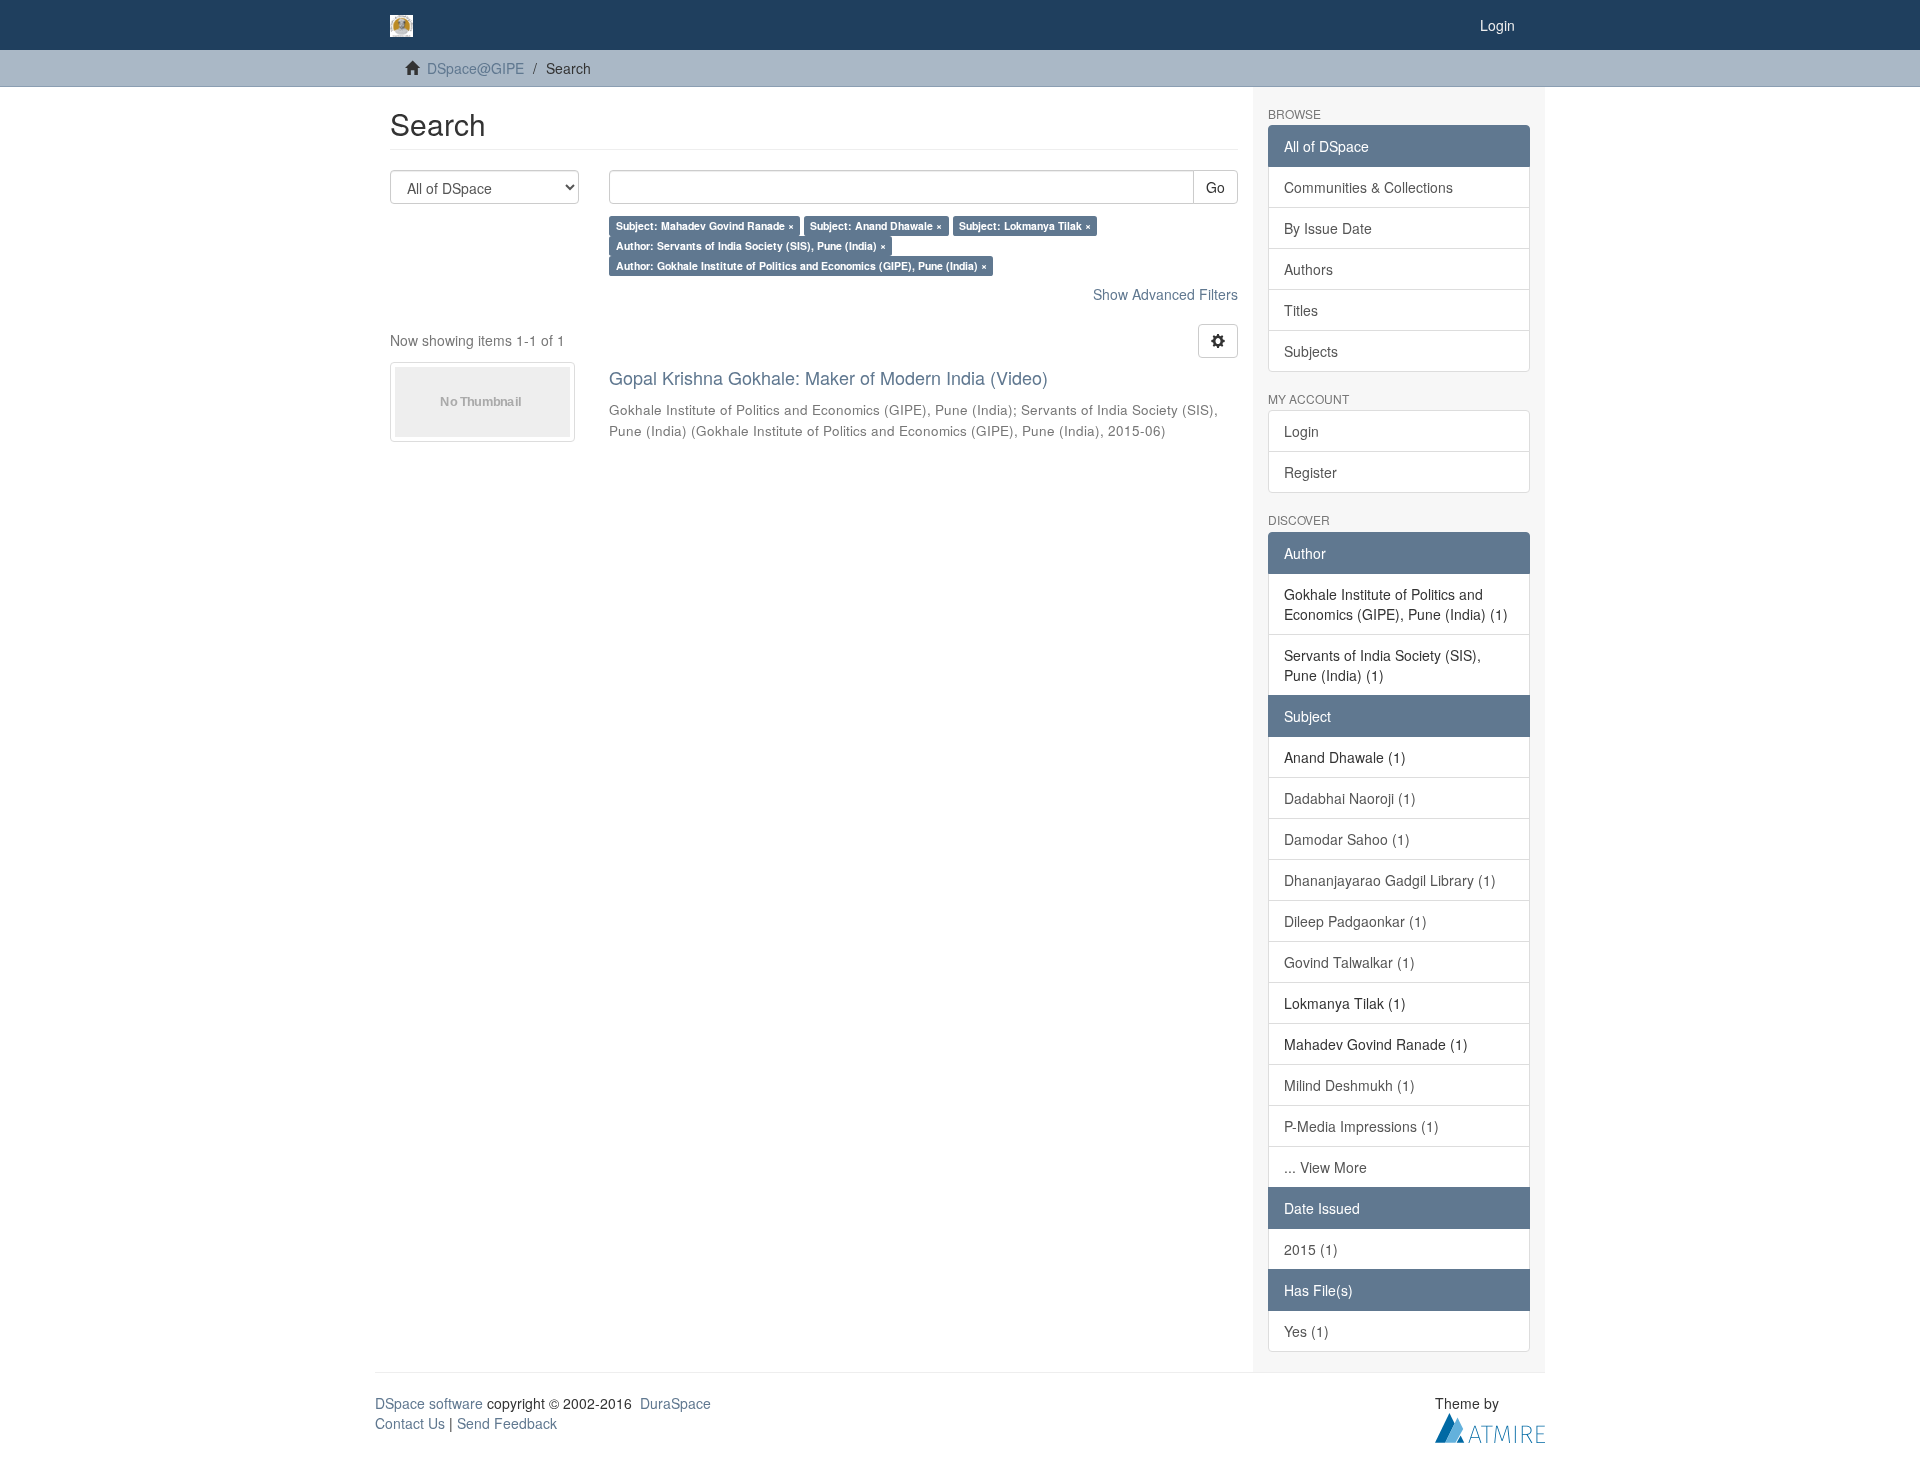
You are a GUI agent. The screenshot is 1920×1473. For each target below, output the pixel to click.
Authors (1308, 269)
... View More (1325, 1167)
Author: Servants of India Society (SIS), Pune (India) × (751, 245)
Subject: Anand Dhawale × (876, 225)
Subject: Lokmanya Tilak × (1025, 225)
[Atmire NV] (1490, 1425)
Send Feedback (507, 1423)
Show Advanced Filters (1165, 294)
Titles (1301, 310)
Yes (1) (1306, 1331)
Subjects (1311, 351)
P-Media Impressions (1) (1361, 1126)
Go (1215, 187)
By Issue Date (1328, 228)
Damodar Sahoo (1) (1347, 839)
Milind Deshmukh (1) (1349, 1085)
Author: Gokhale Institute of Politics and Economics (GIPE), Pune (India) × (801, 265)
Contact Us (410, 1423)
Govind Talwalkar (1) (1349, 962)
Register (1310, 472)
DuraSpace (675, 1403)
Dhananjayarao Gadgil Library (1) (1390, 880)
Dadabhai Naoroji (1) (1350, 798)
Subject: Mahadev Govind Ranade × (705, 225)
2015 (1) (1311, 1249)
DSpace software (429, 1403)
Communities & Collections (1368, 187)
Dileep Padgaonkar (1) (1355, 921)
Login (1301, 431)
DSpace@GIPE (475, 68)
